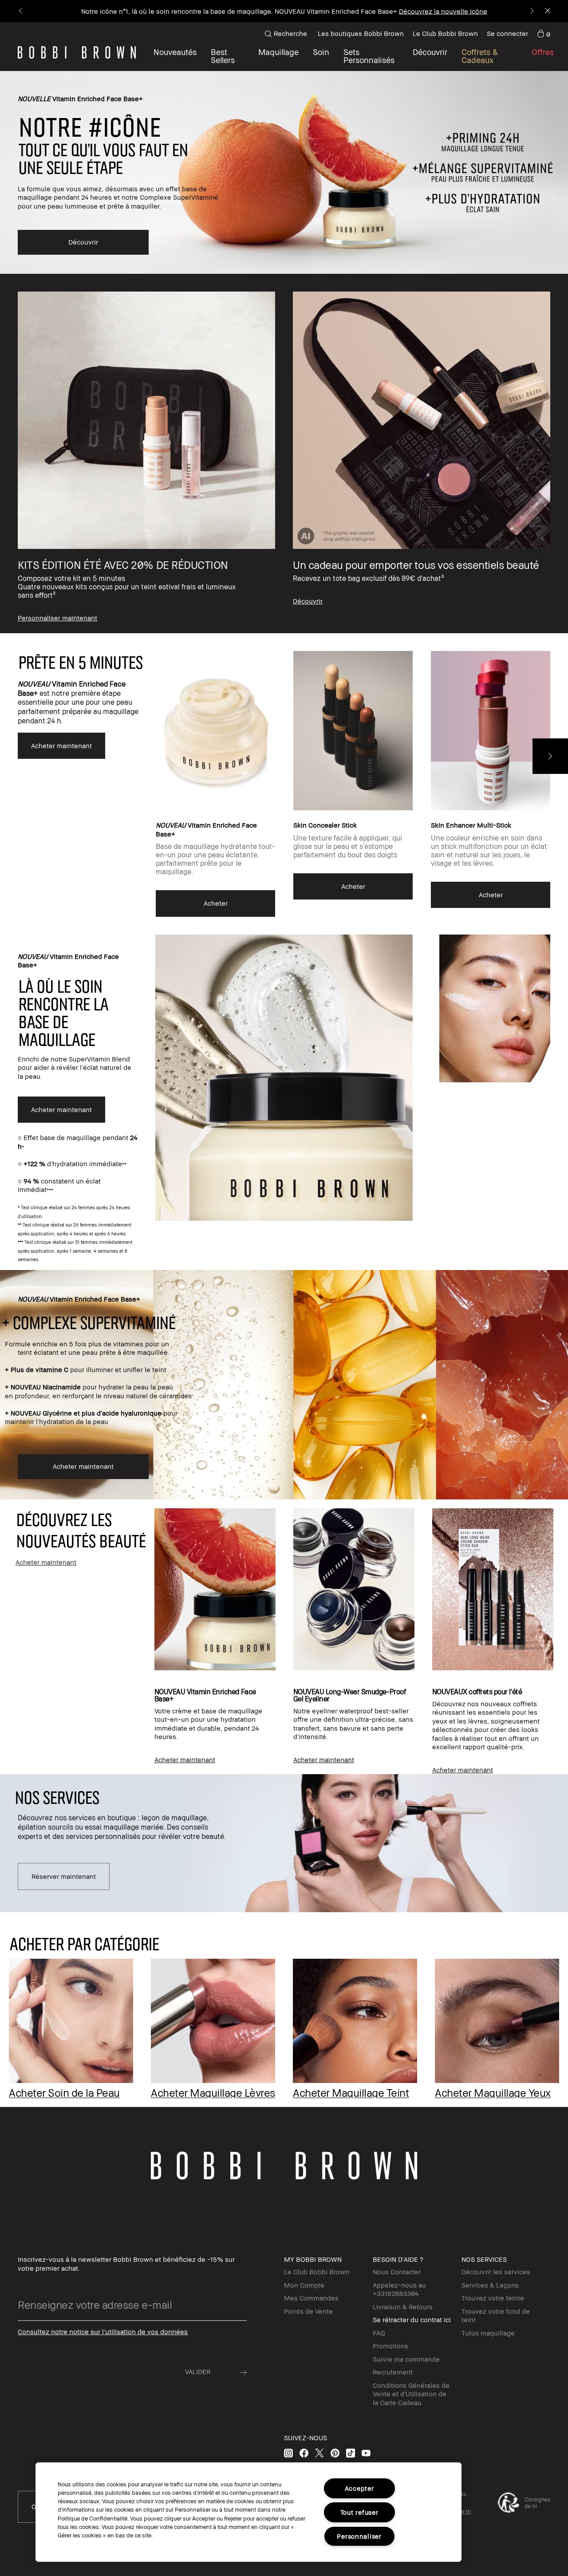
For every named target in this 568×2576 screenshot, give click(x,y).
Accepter (359, 2488)
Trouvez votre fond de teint (496, 2316)
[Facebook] (304, 2453)
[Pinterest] (335, 2453)
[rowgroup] (284, 454)
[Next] (531, 11)
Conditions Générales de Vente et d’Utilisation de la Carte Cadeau (411, 2394)
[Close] (547, 11)
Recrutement (393, 2372)
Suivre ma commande (406, 2359)
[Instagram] (288, 2453)
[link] (544, 34)
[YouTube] (366, 2453)
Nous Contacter (397, 2272)
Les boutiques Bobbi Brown (361, 33)
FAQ (379, 2333)
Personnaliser (359, 2536)
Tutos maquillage (488, 2333)
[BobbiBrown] (77, 52)
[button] (430, 56)
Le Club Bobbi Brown (445, 33)
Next (550, 756)
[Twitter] (319, 2453)
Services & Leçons (490, 2285)
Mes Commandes (311, 2298)
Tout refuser (359, 2512)
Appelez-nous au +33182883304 (399, 2289)
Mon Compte (304, 2285)
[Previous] (21, 11)
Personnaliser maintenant (422, 11)
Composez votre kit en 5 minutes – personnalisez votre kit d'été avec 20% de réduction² (243, 11)
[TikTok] (351, 2453)
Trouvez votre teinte (493, 2298)
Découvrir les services (496, 2272)
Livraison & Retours (403, 2307)
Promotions (390, 2346)
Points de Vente (308, 2311)
